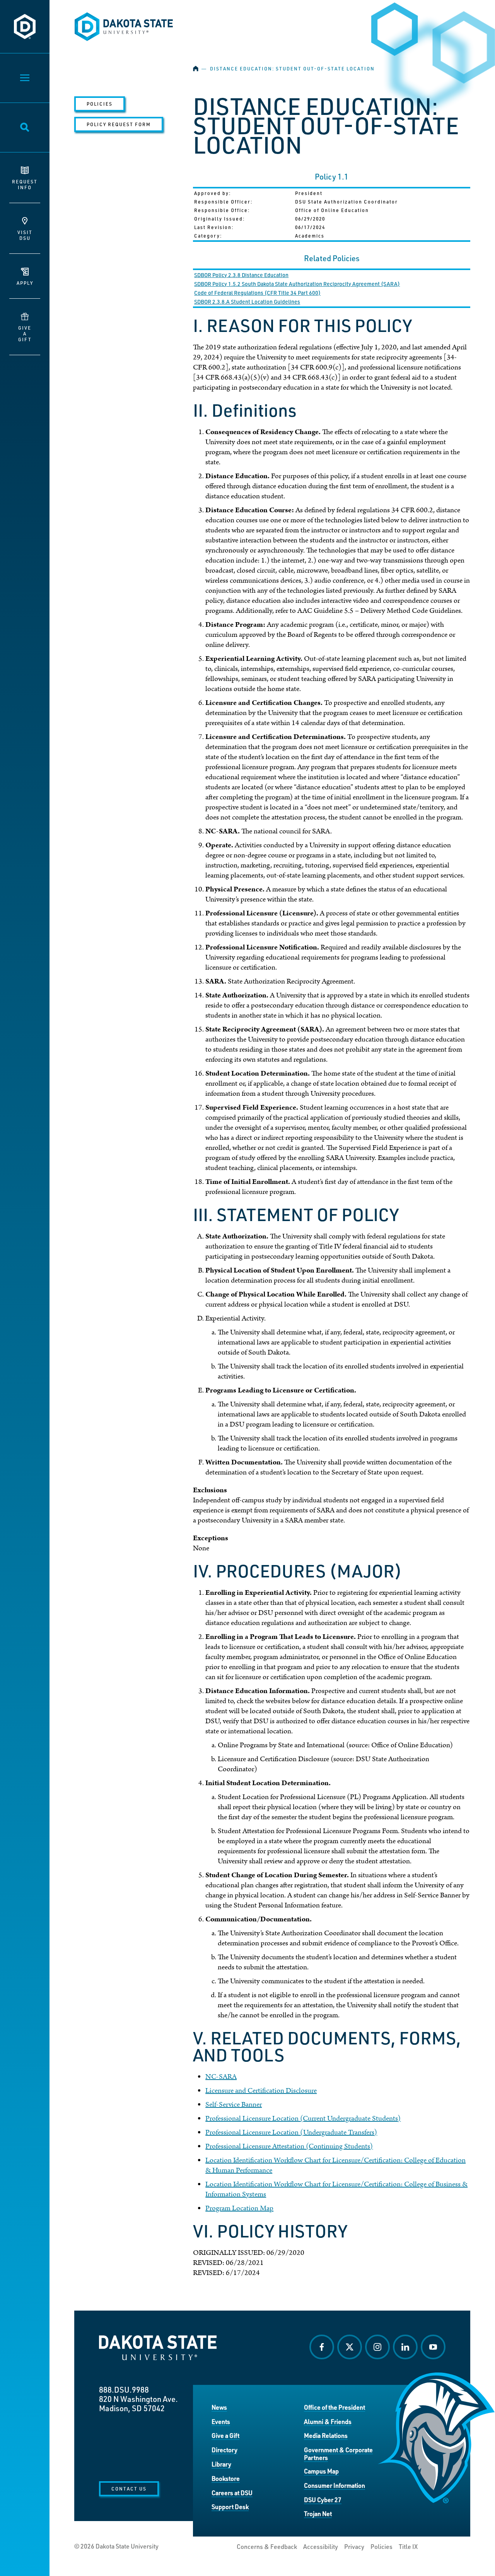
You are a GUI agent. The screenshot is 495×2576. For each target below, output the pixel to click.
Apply (25, 283)
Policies (100, 104)
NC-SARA (221, 2077)
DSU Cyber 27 (323, 2500)
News (219, 2407)
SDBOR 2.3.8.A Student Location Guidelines (247, 302)
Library (221, 2464)
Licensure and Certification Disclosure (261, 2091)
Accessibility (321, 2547)
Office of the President (335, 2407)
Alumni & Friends (328, 2421)
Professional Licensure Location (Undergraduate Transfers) (291, 2132)
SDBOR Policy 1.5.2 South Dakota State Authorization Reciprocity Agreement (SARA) (297, 284)
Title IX (408, 2547)
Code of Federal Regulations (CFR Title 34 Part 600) (257, 293)
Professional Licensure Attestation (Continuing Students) (289, 2146)
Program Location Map (239, 2208)
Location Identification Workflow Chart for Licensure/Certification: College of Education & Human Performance (335, 2165)
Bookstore (226, 2478)
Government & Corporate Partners (338, 2454)
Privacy (354, 2547)
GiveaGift (25, 334)
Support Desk (230, 2507)
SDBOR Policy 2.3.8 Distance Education (241, 275)
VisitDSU (25, 235)
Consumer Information (335, 2485)
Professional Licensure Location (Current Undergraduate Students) (303, 2118)
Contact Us (129, 2489)
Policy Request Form (119, 124)
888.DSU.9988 (124, 2390)
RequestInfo (25, 184)
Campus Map (321, 2471)
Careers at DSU (232, 2493)
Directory (224, 2450)
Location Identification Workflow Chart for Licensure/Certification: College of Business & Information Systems (336, 2189)
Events (221, 2421)
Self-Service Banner (234, 2105)
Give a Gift (225, 2435)
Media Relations (326, 2435)
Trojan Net (318, 2514)
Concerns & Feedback (267, 2547)
